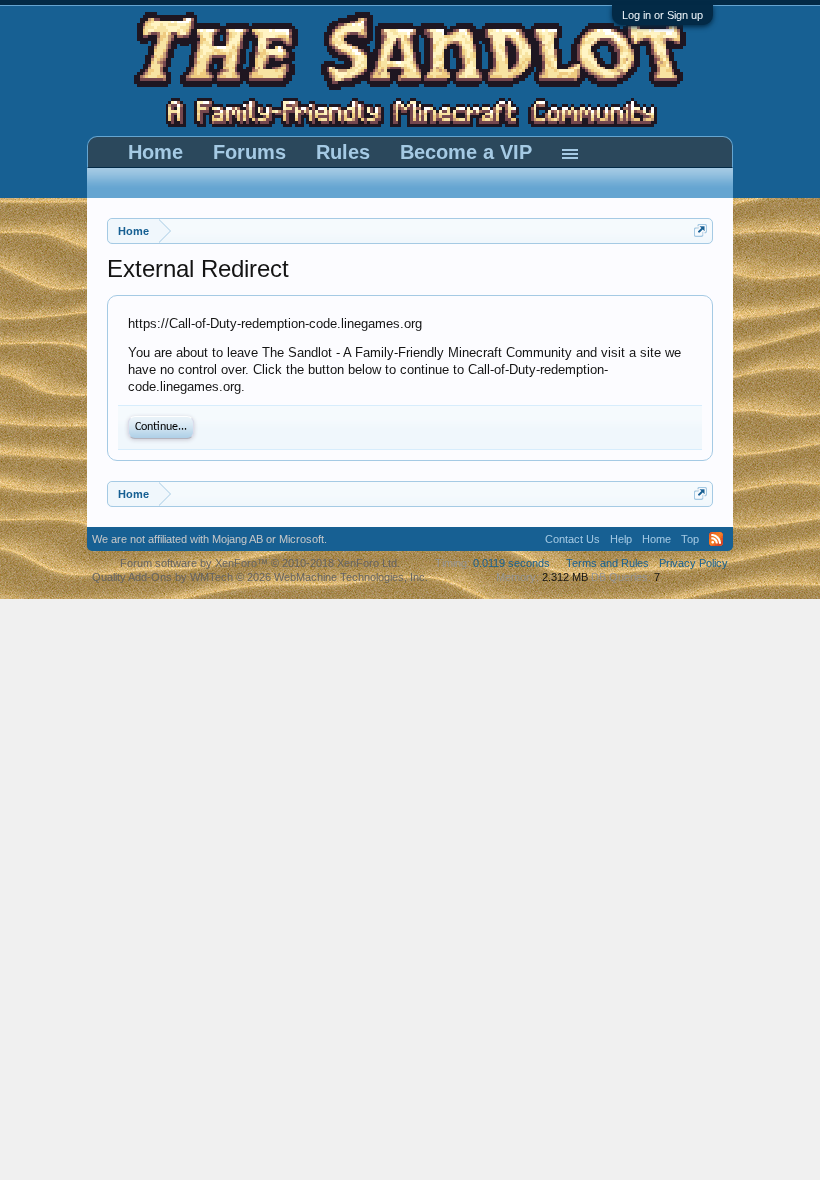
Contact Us (572, 539)
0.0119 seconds (511, 563)
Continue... (161, 427)
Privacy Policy (693, 563)
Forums (249, 152)
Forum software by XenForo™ (260, 563)
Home (155, 152)
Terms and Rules (607, 563)
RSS (716, 539)
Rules (343, 152)
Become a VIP (466, 152)
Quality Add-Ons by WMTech (260, 577)
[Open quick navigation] (700, 230)
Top (690, 539)
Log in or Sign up (662, 15)
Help (621, 539)
